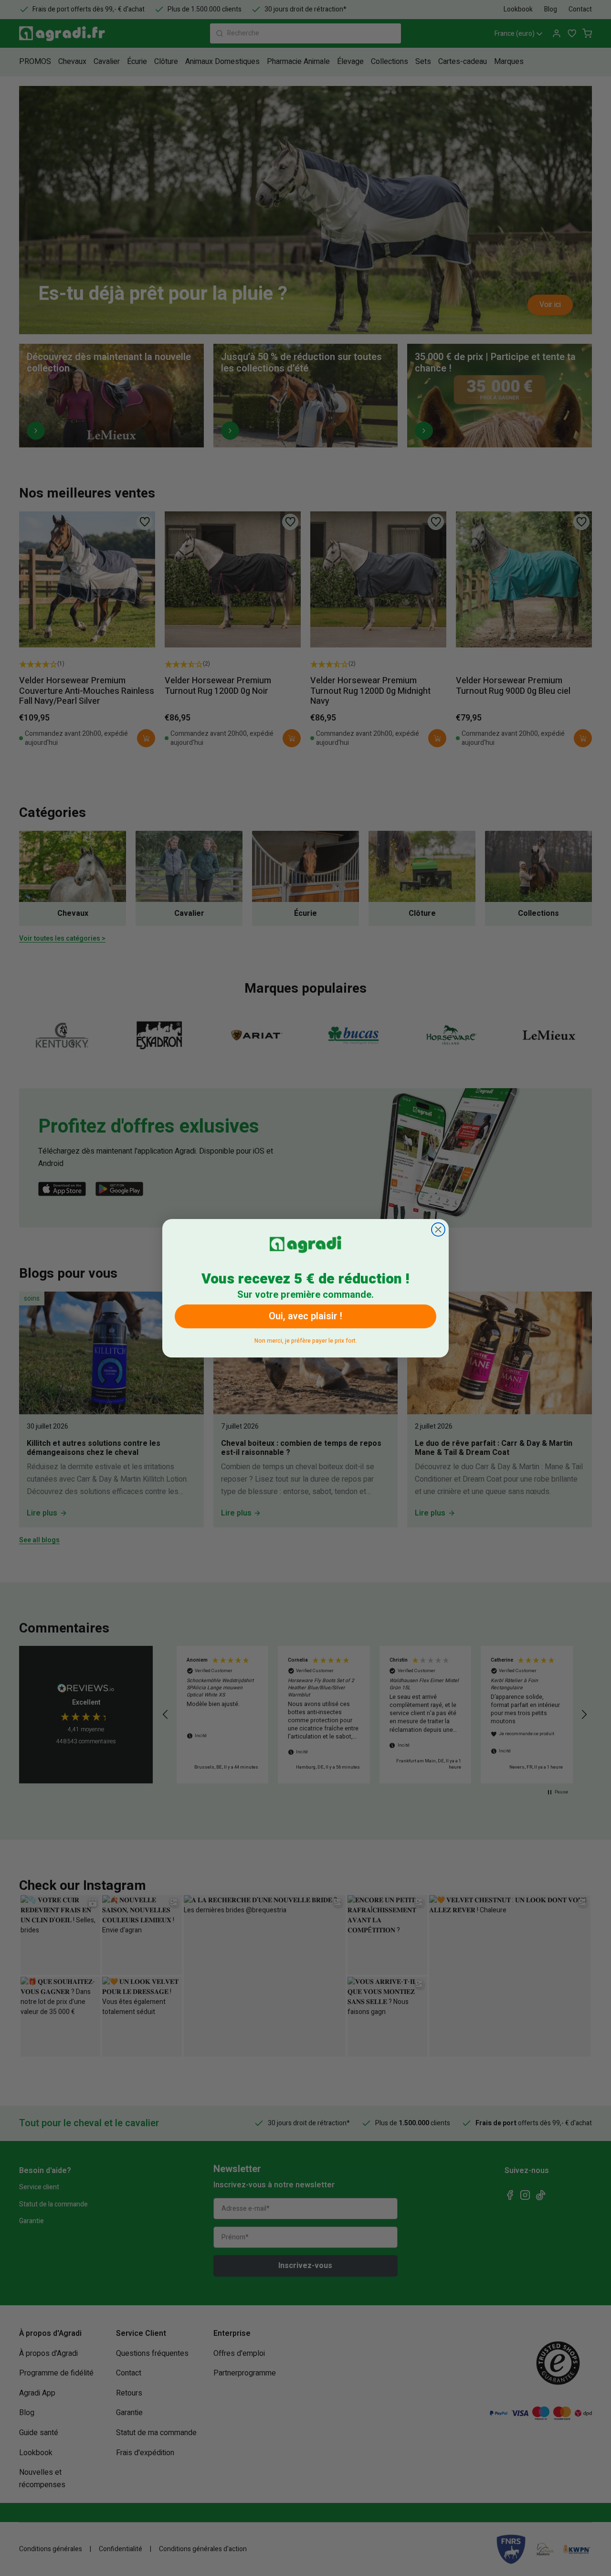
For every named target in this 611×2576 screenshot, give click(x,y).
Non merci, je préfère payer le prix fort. (306, 1339)
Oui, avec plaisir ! (305, 1316)
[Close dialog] (438, 1230)
